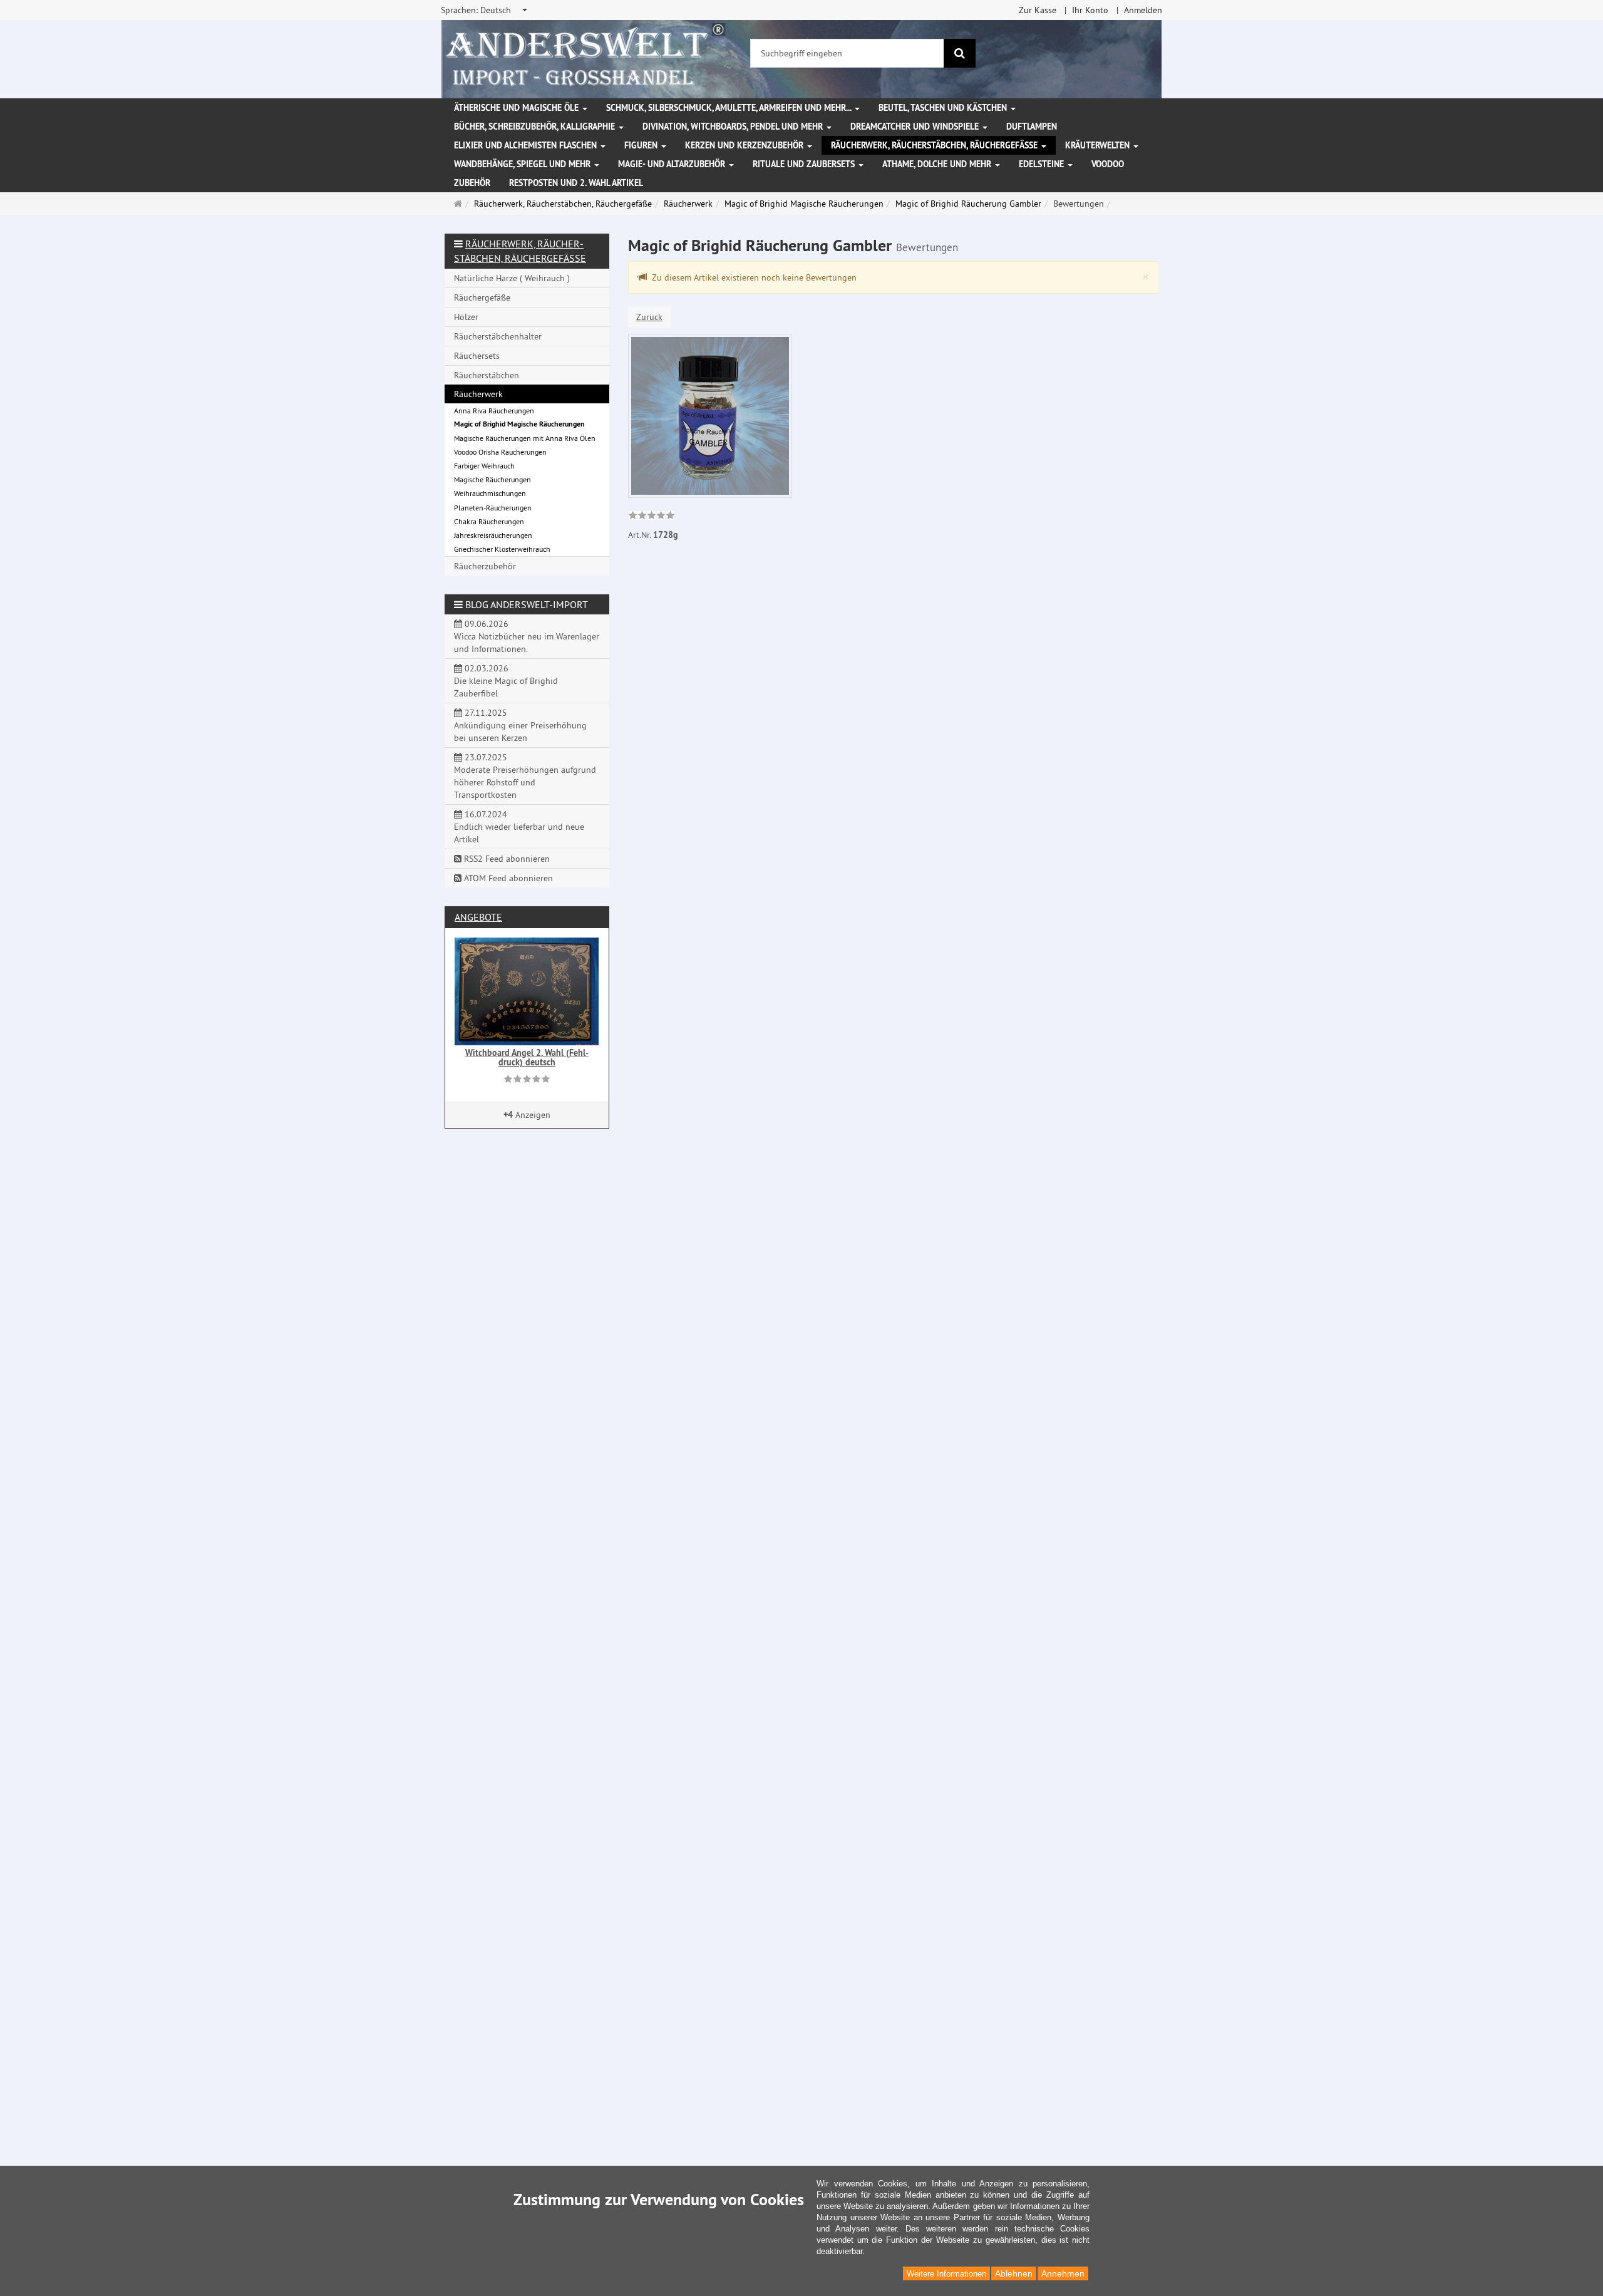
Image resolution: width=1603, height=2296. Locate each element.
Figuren (642, 145)
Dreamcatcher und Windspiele (916, 127)
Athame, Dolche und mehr (938, 164)
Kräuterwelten (1099, 145)
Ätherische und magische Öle (518, 108)
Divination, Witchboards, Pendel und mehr (734, 127)
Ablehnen (1014, 2273)
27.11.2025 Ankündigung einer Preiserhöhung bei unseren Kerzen (520, 725)
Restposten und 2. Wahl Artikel (576, 183)
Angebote (478, 917)
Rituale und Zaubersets (805, 164)
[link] (652, 517)
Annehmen (1063, 2273)
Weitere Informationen (946, 2274)
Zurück (649, 317)
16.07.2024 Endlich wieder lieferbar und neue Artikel (519, 827)
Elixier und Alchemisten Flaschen (527, 145)
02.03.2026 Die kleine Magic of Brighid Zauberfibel (506, 681)
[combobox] (485, 10)
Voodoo (1108, 164)
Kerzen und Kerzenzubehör (745, 145)
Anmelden (1143, 10)
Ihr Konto (1090, 10)
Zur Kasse (1038, 10)
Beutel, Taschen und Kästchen (944, 108)
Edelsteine (1043, 164)
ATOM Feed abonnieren (507, 878)
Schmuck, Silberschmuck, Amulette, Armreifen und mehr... (730, 108)
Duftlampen (1032, 127)
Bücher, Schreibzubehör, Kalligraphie (536, 127)
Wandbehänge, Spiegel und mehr (523, 164)
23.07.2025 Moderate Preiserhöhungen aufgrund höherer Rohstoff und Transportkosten (525, 776)
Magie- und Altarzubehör (673, 164)
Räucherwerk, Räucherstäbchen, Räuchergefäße (936, 145)
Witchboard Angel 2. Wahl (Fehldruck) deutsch (527, 1058)
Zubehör (472, 183)
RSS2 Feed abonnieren (506, 859)
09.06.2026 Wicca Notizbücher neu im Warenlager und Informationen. (527, 636)
